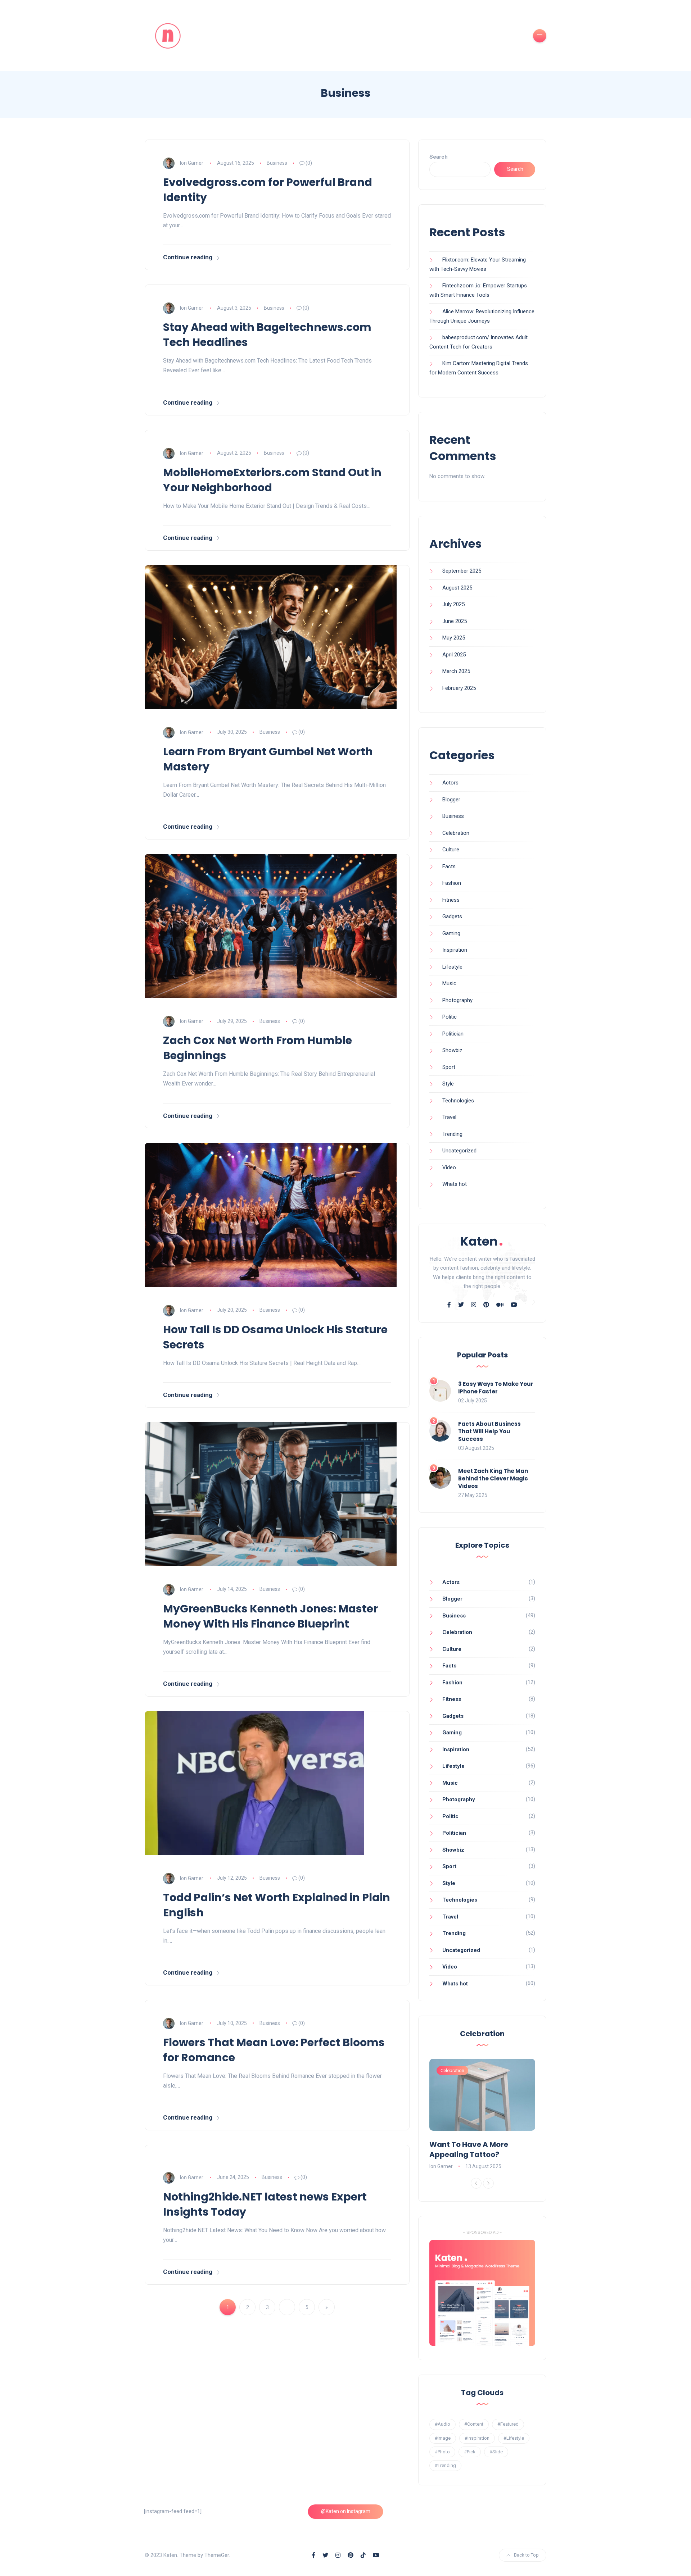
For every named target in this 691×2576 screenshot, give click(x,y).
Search (439, 157)
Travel (449, 1117)
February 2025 (459, 688)
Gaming (451, 933)
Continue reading (188, 257)
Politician (453, 1034)
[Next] (488, 2183)
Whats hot (455, 1184)
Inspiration (455, 950)
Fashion (452, 883)
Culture (451, 850)
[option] (482, 2115)
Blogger (451, 800)
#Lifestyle (514, 2438)
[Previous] (476, 2183)
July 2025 (453, 604)
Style (448, 1084)
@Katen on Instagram (346, 2511)
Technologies (458, 1101)
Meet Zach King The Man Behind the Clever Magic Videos (493, 1478)
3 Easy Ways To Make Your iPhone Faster (496, 1388)
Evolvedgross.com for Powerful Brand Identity (268, 190)
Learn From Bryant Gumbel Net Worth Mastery (268, 759)
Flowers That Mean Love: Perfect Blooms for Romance (274, 2050)
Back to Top (526, 2555)
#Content (474, 2424)
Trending (452, 1134)
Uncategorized (459, 1151)
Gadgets (452, 916)
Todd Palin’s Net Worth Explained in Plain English (277, 1905)
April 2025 (454, 655)
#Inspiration (477, 2438)
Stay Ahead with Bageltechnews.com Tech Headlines (267, 335)
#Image (443, 2438)
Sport (449, 1067)
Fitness (451, 900)
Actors (450, 783)
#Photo (442, 2452)
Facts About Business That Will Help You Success (489, 1431)
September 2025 (462, 571)
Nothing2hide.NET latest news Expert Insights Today (265, 2204)
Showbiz (452, 1050)
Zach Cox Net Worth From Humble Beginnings (258, 1048)
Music (449, 983)
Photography (457, 1000)
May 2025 (454, 638)
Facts (449, 866)
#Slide (496, 2452)
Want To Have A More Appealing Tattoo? (469, 2149)
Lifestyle (452, 967)
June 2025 (455, 621)
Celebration (456, 833)
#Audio (442, 2424)
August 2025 (457, 588)
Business (277, 163)
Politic (450, 1017)
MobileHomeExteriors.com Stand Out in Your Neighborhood (272, 480)
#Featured (508, 2424)
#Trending (445, 2465)
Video (449, 1168)
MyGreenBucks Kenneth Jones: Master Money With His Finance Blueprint (270, 1616)
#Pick (470, 2452)
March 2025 (456, 671)
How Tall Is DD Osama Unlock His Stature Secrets (275, 1337)
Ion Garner (192, 163)
